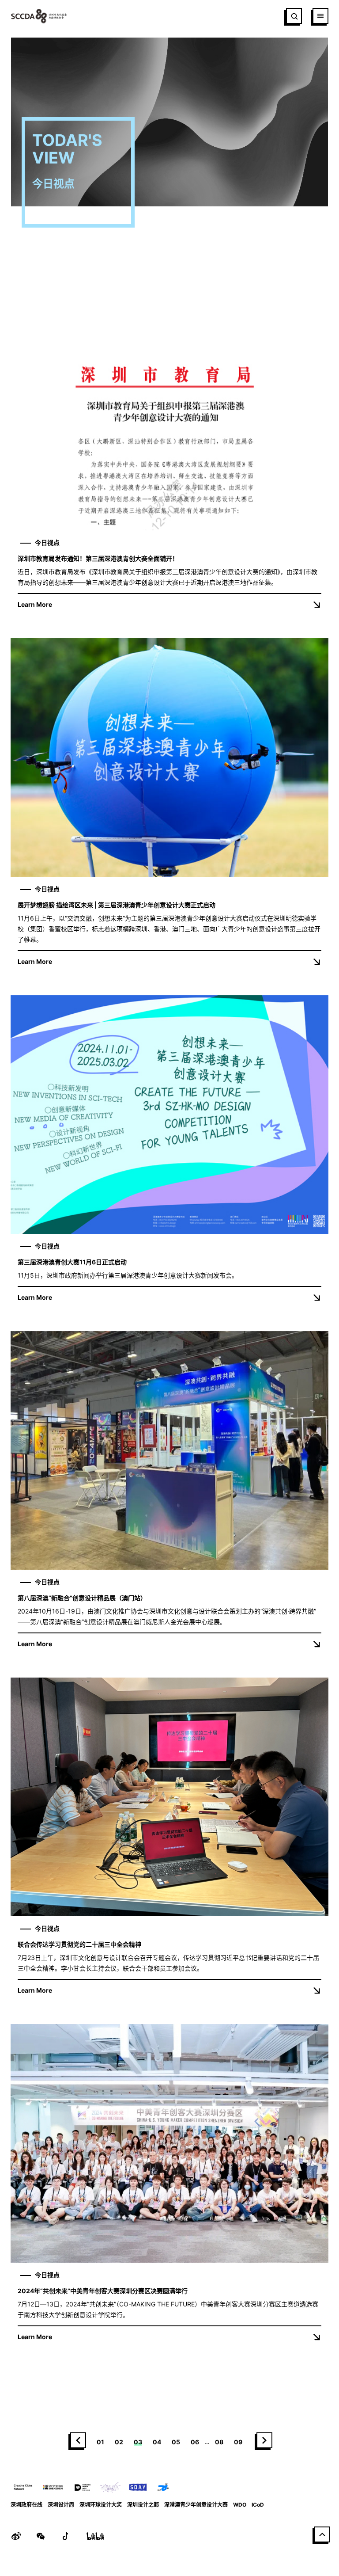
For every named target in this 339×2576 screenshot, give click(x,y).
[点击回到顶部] (322, 2534)
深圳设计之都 (143, 2505)
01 (100, 2442)
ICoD (258, 2505)
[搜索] (294, 16)
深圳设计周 (61, 2505)
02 (119, 2442)
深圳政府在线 (26, 2505)
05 (176, 2442)
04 (157, 2442)
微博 (16, 2536)
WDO (240, 2505)
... (207, 2441)
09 (238, 2442)
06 (195, 2442)
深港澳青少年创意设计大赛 (196, 2505)
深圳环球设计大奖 (101, 2505)
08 (219, 2442)
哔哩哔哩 (95, 2536)
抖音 (65, 2536)
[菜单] (320, 16)
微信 (41, 2536)
